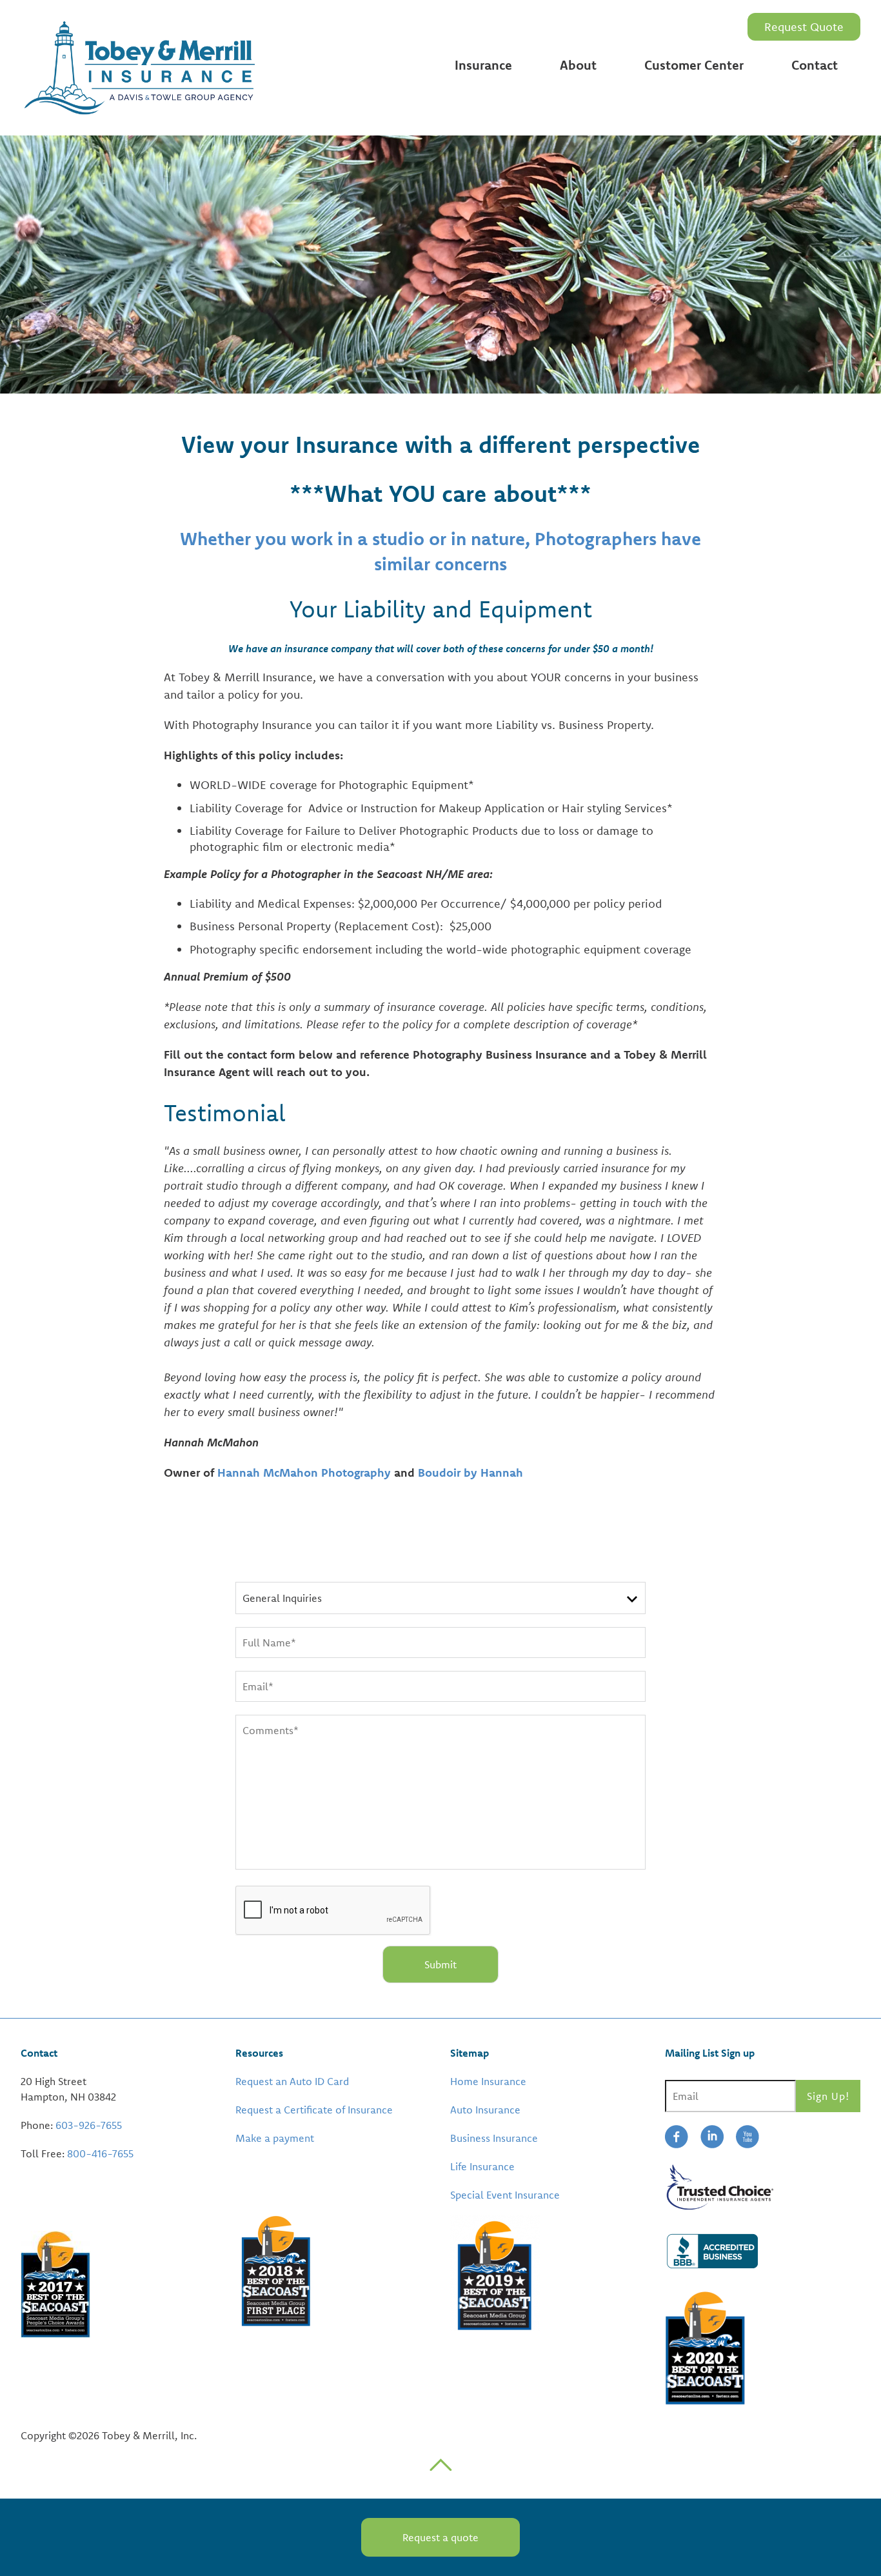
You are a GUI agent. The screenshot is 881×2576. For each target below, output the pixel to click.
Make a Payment (690, 114)
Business (478, 138)
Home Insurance (488, 2081)
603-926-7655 (89, 2125)
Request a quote (440, 2537)
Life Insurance (482, 2166)
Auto (468, 114)
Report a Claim (684, 90)
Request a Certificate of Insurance (314, 2110)
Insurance (483, 65)
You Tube (747, 2137)
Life (464, 162)
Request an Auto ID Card (710, 178)
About (578, 65)
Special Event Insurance (505, 2195)
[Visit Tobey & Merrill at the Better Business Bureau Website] (763, 2250)
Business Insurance (494, 2138)
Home (471, 90)
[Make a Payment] (237, 2166)
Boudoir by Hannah (470, 1473)
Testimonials (594, 90)
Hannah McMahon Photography (304, 1473)
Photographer (491, 226)
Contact (815, 65)
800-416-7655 (100, 2153)
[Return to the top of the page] (440, 2464)
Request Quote (804, 27)
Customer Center (694, 65)
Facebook (677, 2137)
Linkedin (712, 2137)
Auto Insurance (485, 2110)
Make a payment (275, 2138)
